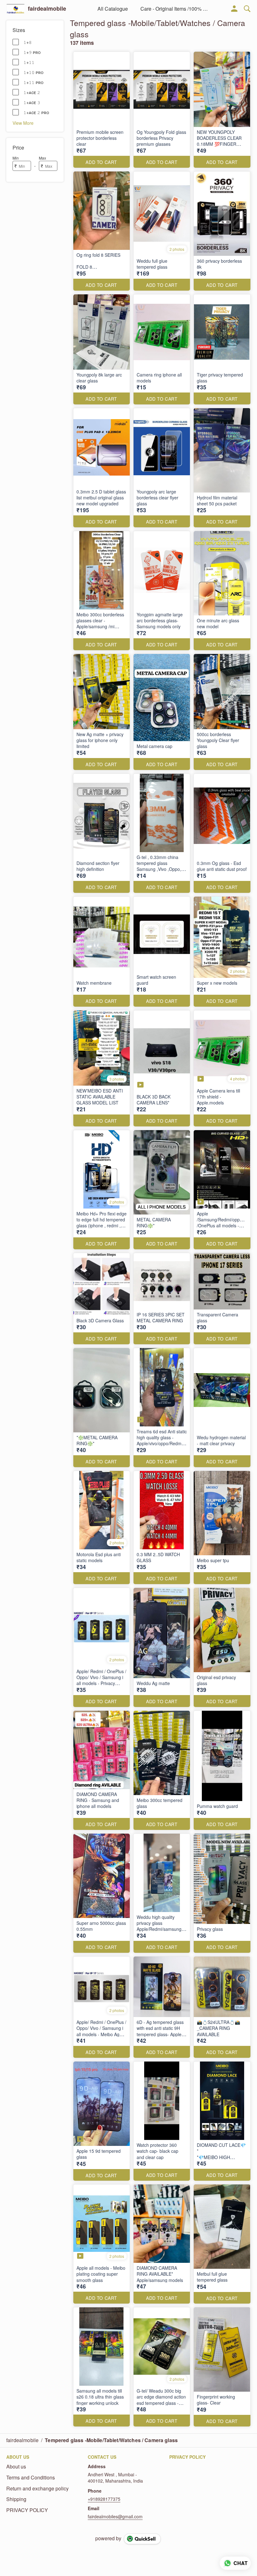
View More (23, 123)
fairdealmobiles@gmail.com (115, 2516)
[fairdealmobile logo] (16, 9)
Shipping (16, 2499)
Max (42, 158)
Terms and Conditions (31, 2478)
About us (16, 2467)
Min (16, 158)
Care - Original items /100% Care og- (175, 9)
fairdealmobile (47, 9)
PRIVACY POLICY (27, 2510)
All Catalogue (113, 9)
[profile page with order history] (234, 9)
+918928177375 (104, 2499)
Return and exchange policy (37, 2489)
